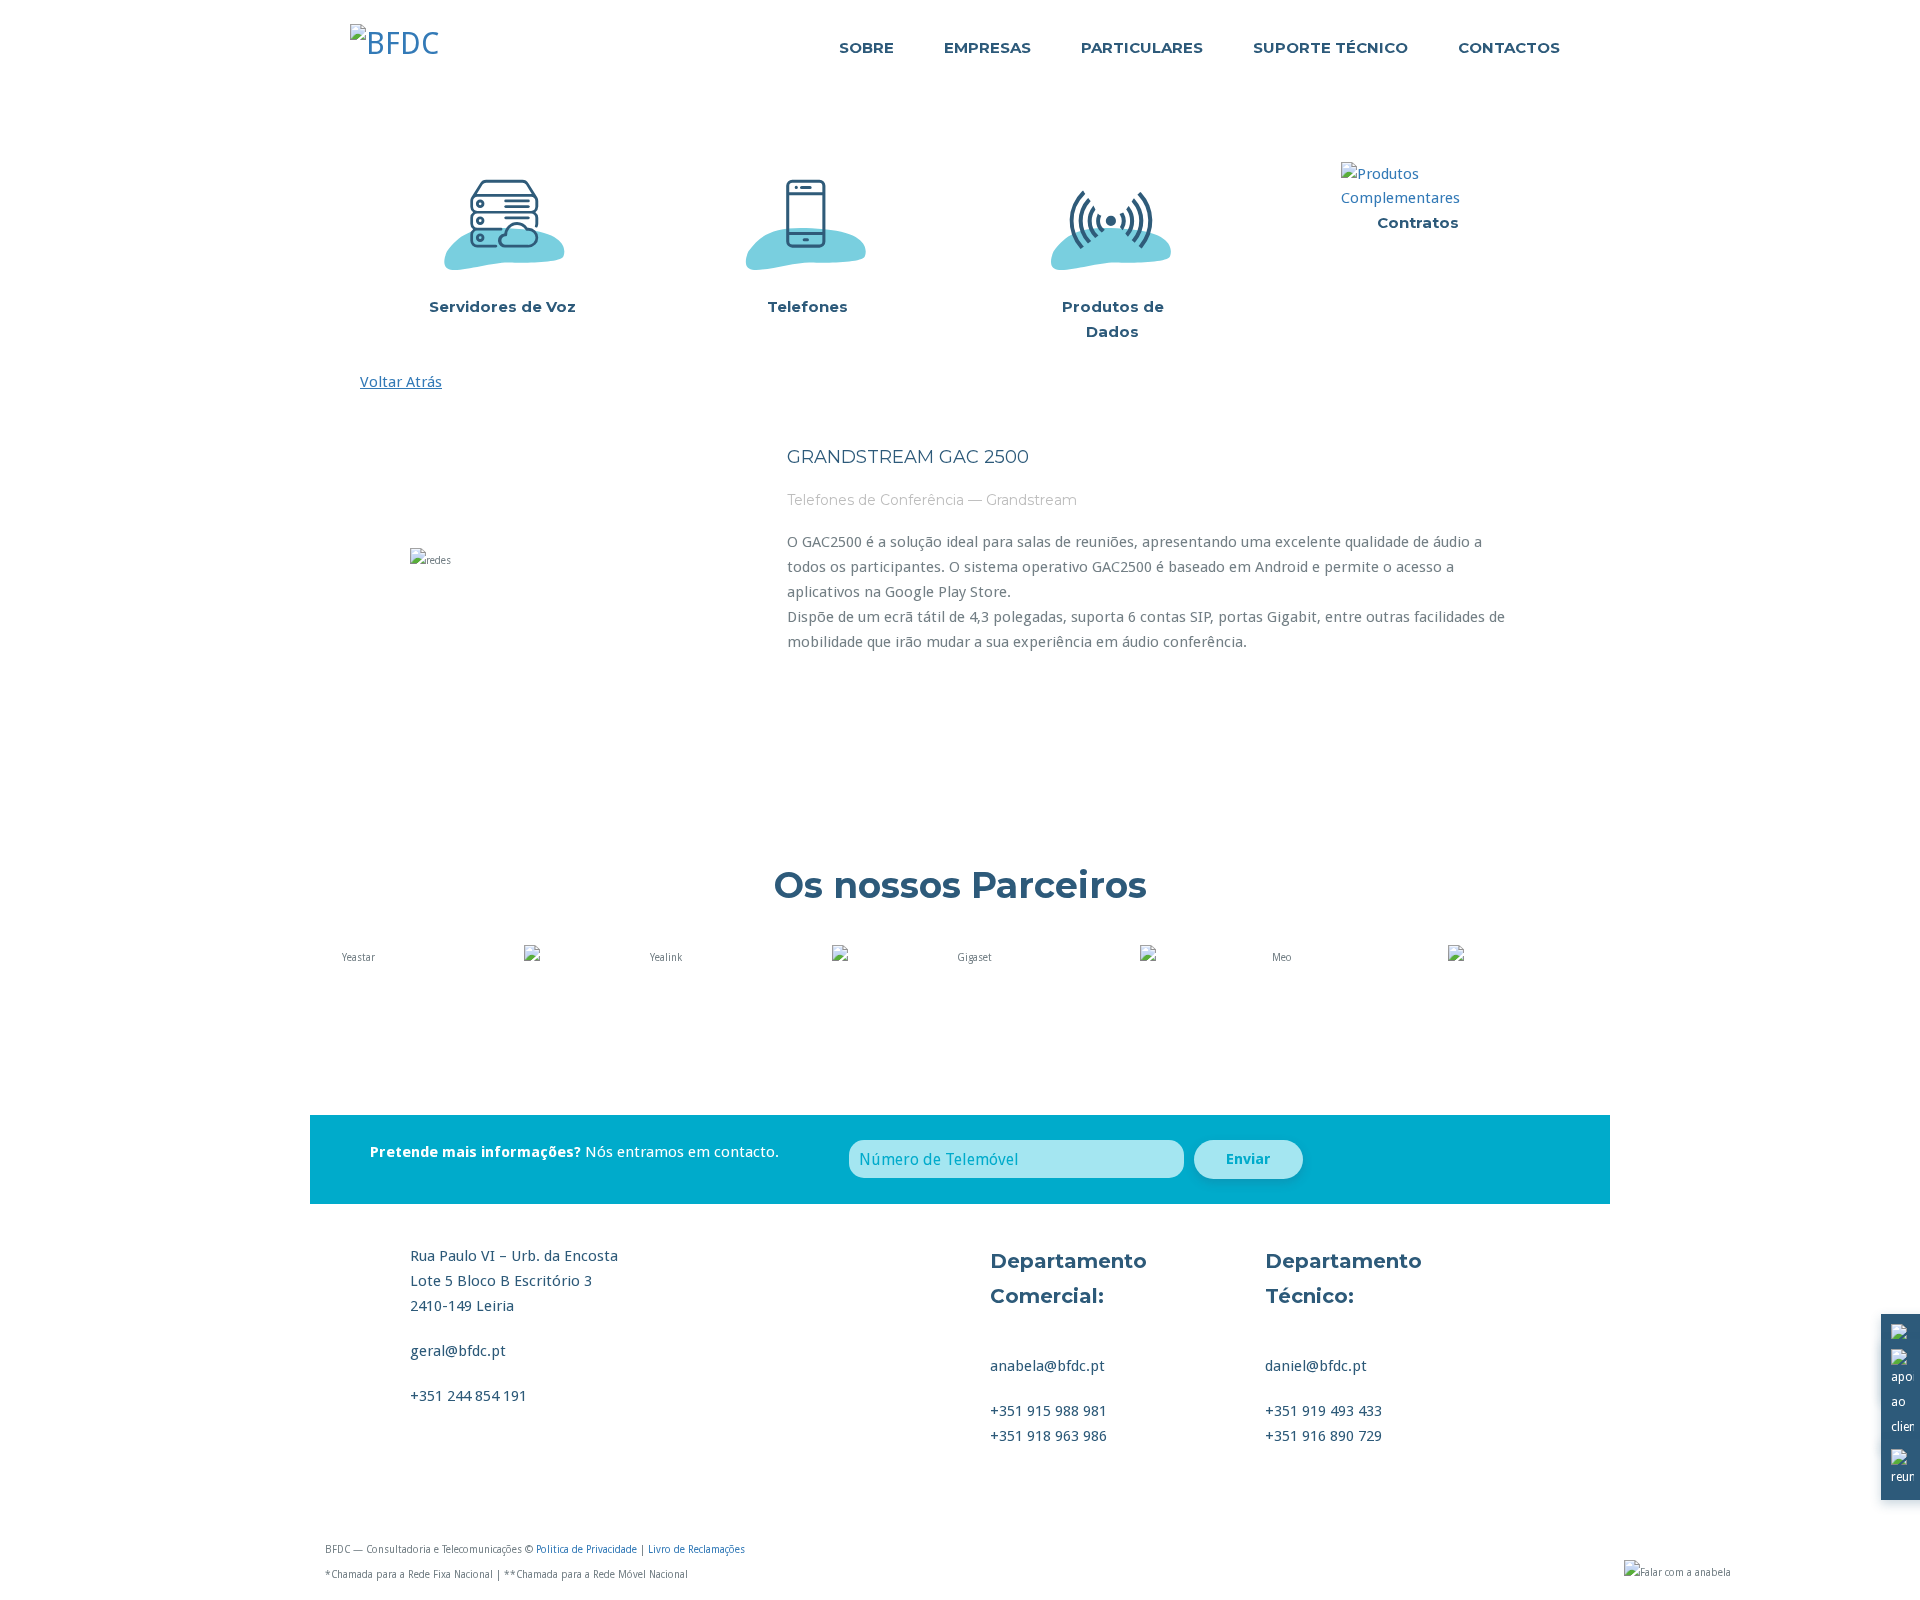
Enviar (1248, 1159)
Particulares (1142, 47)
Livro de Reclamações (696, 1549)
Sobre (866, 47)
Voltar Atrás (401, 382)
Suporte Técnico (1330, 47)
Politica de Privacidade (586, 1549)
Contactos (1509, 47)
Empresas (987, 47)
